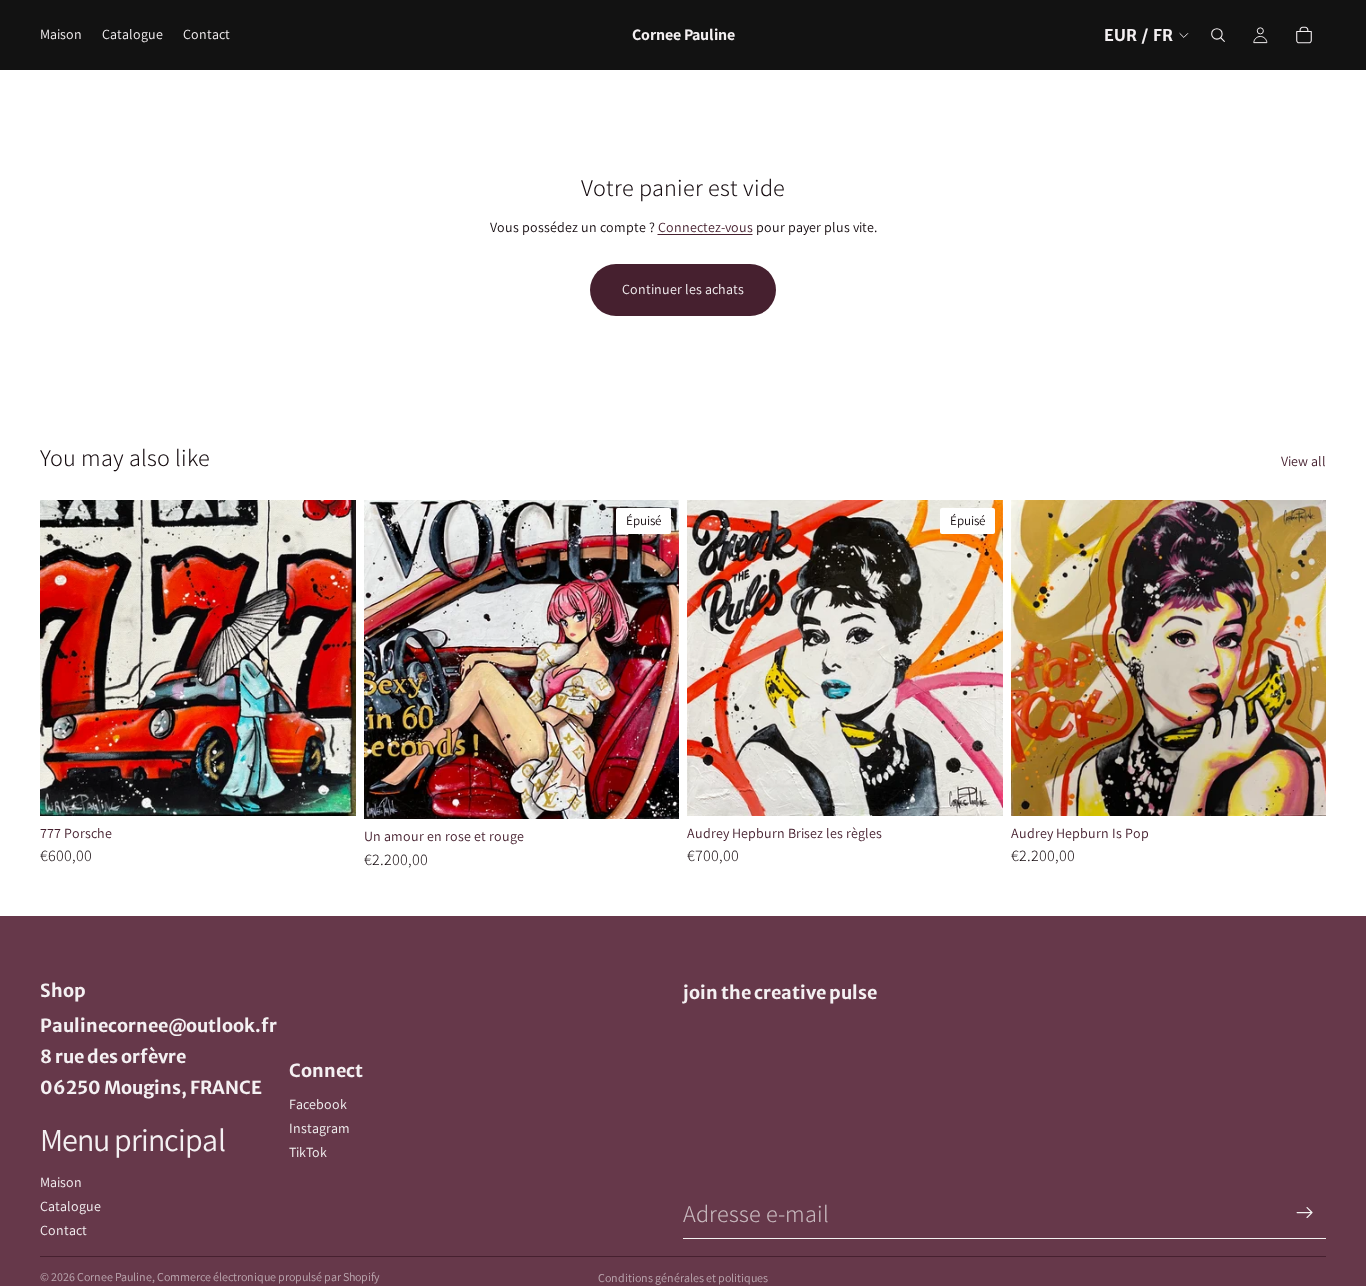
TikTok (308, 1152)
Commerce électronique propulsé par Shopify (268, 1276)
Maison (61, 1182)
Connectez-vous (705, 227)
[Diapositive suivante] (326, 658)
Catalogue (70, 1206)
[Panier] (1304, 35)
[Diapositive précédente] (70, 658)
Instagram (319, 1128)
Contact (63, 1230)
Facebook (318, 1104)
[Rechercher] (1218, 35)
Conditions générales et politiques (683, 1277)
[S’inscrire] (1305, 1213)
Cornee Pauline (114, 1276)
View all (1303, 461)
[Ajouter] (325, 785)
